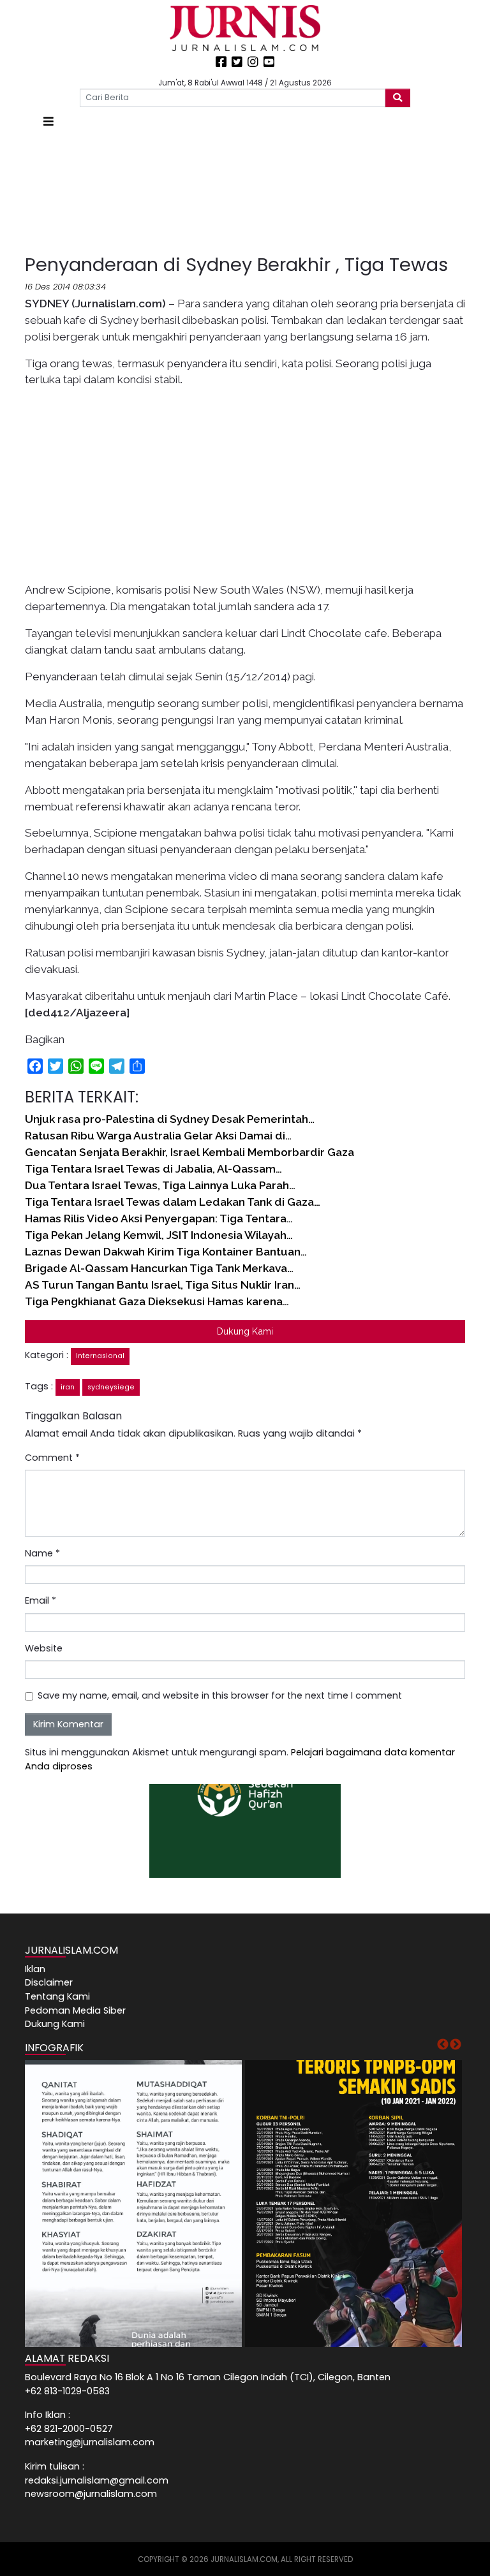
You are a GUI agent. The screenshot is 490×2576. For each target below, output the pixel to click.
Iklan (35, 1969)
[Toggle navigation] (48, 121)
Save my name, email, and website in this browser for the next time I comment (220, 1695)
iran (68, 1387)
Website (44, 1648)
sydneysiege (111, 1387)
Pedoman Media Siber (75, 2010)
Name (42, 1553)
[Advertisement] (245, 192)
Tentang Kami (57, 1996)
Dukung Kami (245, 1331)
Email (41, 1600)
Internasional (100, 1356)
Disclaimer (49, 1982)
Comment (52, 1458)
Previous (443, 2045)
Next (456, 2045)
